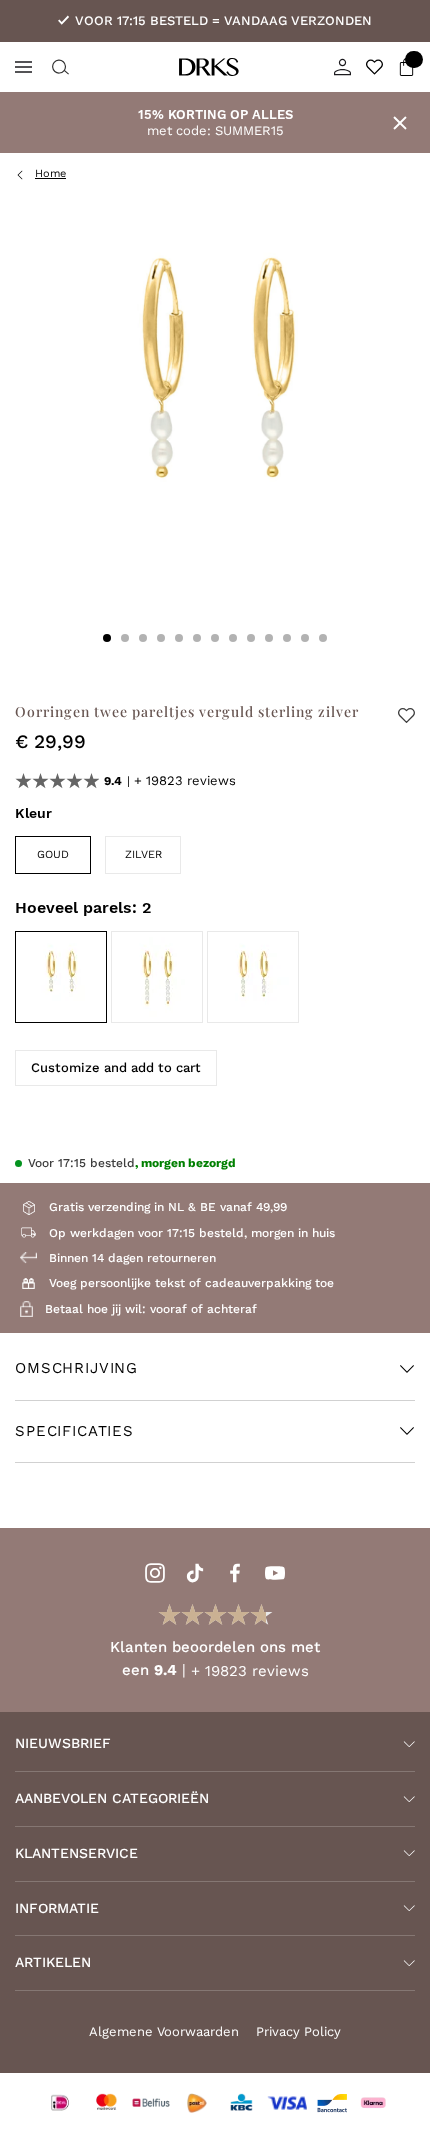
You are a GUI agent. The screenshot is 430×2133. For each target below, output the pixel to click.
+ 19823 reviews (185, 780)
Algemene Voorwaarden (164, 2031)
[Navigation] (23, 67)
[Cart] (406, 67)
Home (50, 173)
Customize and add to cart (116, 1067)
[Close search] (58, 67)
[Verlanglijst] (374, 67)
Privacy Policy (298, 2031)
